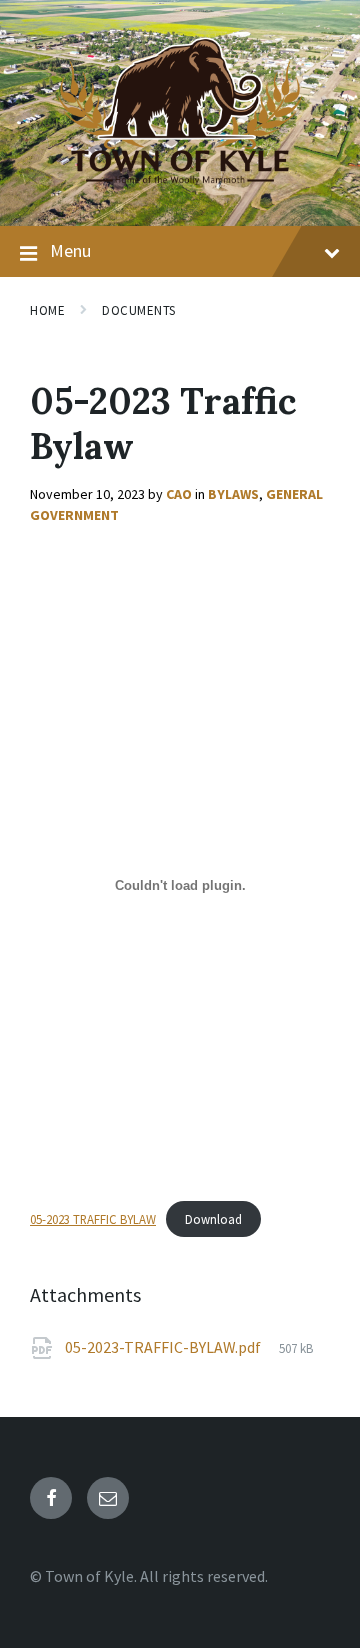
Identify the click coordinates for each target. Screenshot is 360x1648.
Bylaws (233, 494)
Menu (70, 250)
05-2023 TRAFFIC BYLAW (93, 1219)
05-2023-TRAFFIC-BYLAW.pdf (164, 1347)
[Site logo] (180, 187)
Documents (139, 310)
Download (213, 1219)
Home (47, 310)
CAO (179, 494)
